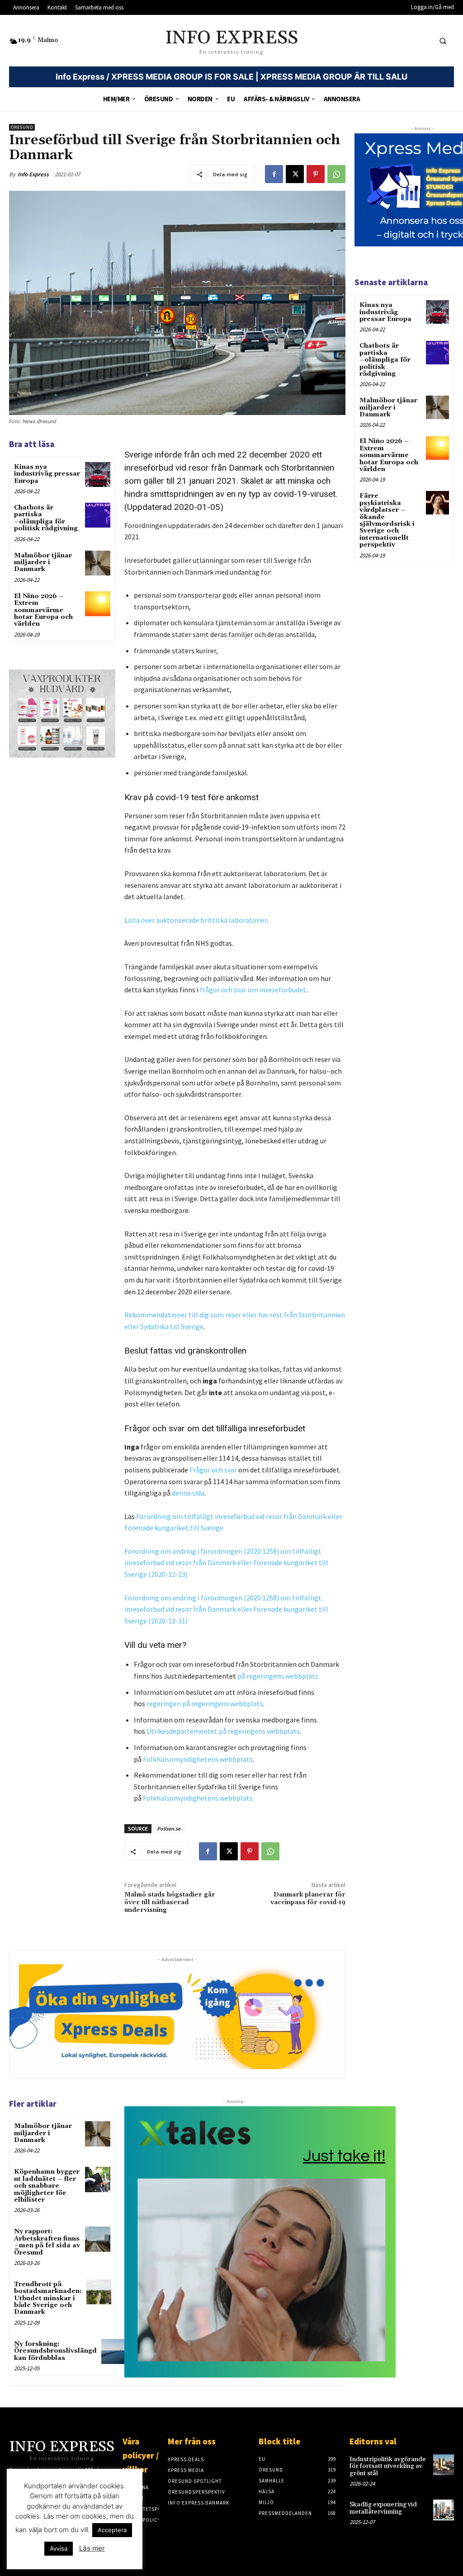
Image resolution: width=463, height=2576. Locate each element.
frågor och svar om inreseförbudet (253, 990)
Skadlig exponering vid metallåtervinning (383, 2508)
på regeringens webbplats (278, 1676)
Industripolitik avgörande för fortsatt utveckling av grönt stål (388, 2466)
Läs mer (92, 2548)
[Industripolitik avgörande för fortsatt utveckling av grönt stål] (444, 2465)
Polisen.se (169, 1828)
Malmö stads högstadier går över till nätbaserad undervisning (170, 1902)
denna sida (188, 1493)
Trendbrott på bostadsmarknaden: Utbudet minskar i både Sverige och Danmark (48, 2298)
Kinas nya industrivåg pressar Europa (47, 474)
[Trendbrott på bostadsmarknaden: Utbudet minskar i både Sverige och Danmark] (99, 2292)
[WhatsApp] (336, 174)
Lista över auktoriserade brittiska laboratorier (196, 920)
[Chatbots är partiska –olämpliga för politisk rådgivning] (97, 515)
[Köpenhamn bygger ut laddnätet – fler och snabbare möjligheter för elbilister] (97, 2179)
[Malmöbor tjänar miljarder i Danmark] (97, 563)
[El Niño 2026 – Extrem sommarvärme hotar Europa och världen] (97, 604)
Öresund (22, 127)
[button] (443, 41)
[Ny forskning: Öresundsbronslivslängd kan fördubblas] (114, 2352)
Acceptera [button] (112, 2530)
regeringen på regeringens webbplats (205, 1703)
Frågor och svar (213, 1470)
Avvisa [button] (59, 2548)
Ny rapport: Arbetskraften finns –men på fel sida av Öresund (47, 2242)
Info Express (33, 174)
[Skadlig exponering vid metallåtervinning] (444, 2510)
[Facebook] (274, 174)
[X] (295, 174)
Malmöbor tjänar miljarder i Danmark (43, 563)
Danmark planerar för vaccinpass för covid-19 (308, 1899)
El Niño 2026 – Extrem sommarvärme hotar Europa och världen (43, 610)
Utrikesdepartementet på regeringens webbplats (223, 1731)
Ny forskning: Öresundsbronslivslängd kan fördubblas (55, 2351)
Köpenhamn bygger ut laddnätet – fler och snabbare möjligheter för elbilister (47, 2186)
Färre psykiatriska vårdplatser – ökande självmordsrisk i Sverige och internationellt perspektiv (387, 520)
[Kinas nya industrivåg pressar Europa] (97, 474)
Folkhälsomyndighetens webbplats (198, 1759)
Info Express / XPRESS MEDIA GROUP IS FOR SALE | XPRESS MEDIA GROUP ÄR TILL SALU (231, 77)
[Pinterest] (316, 174)
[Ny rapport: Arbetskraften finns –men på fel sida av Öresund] (97, 2239)
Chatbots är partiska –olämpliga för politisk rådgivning (46, 518)
